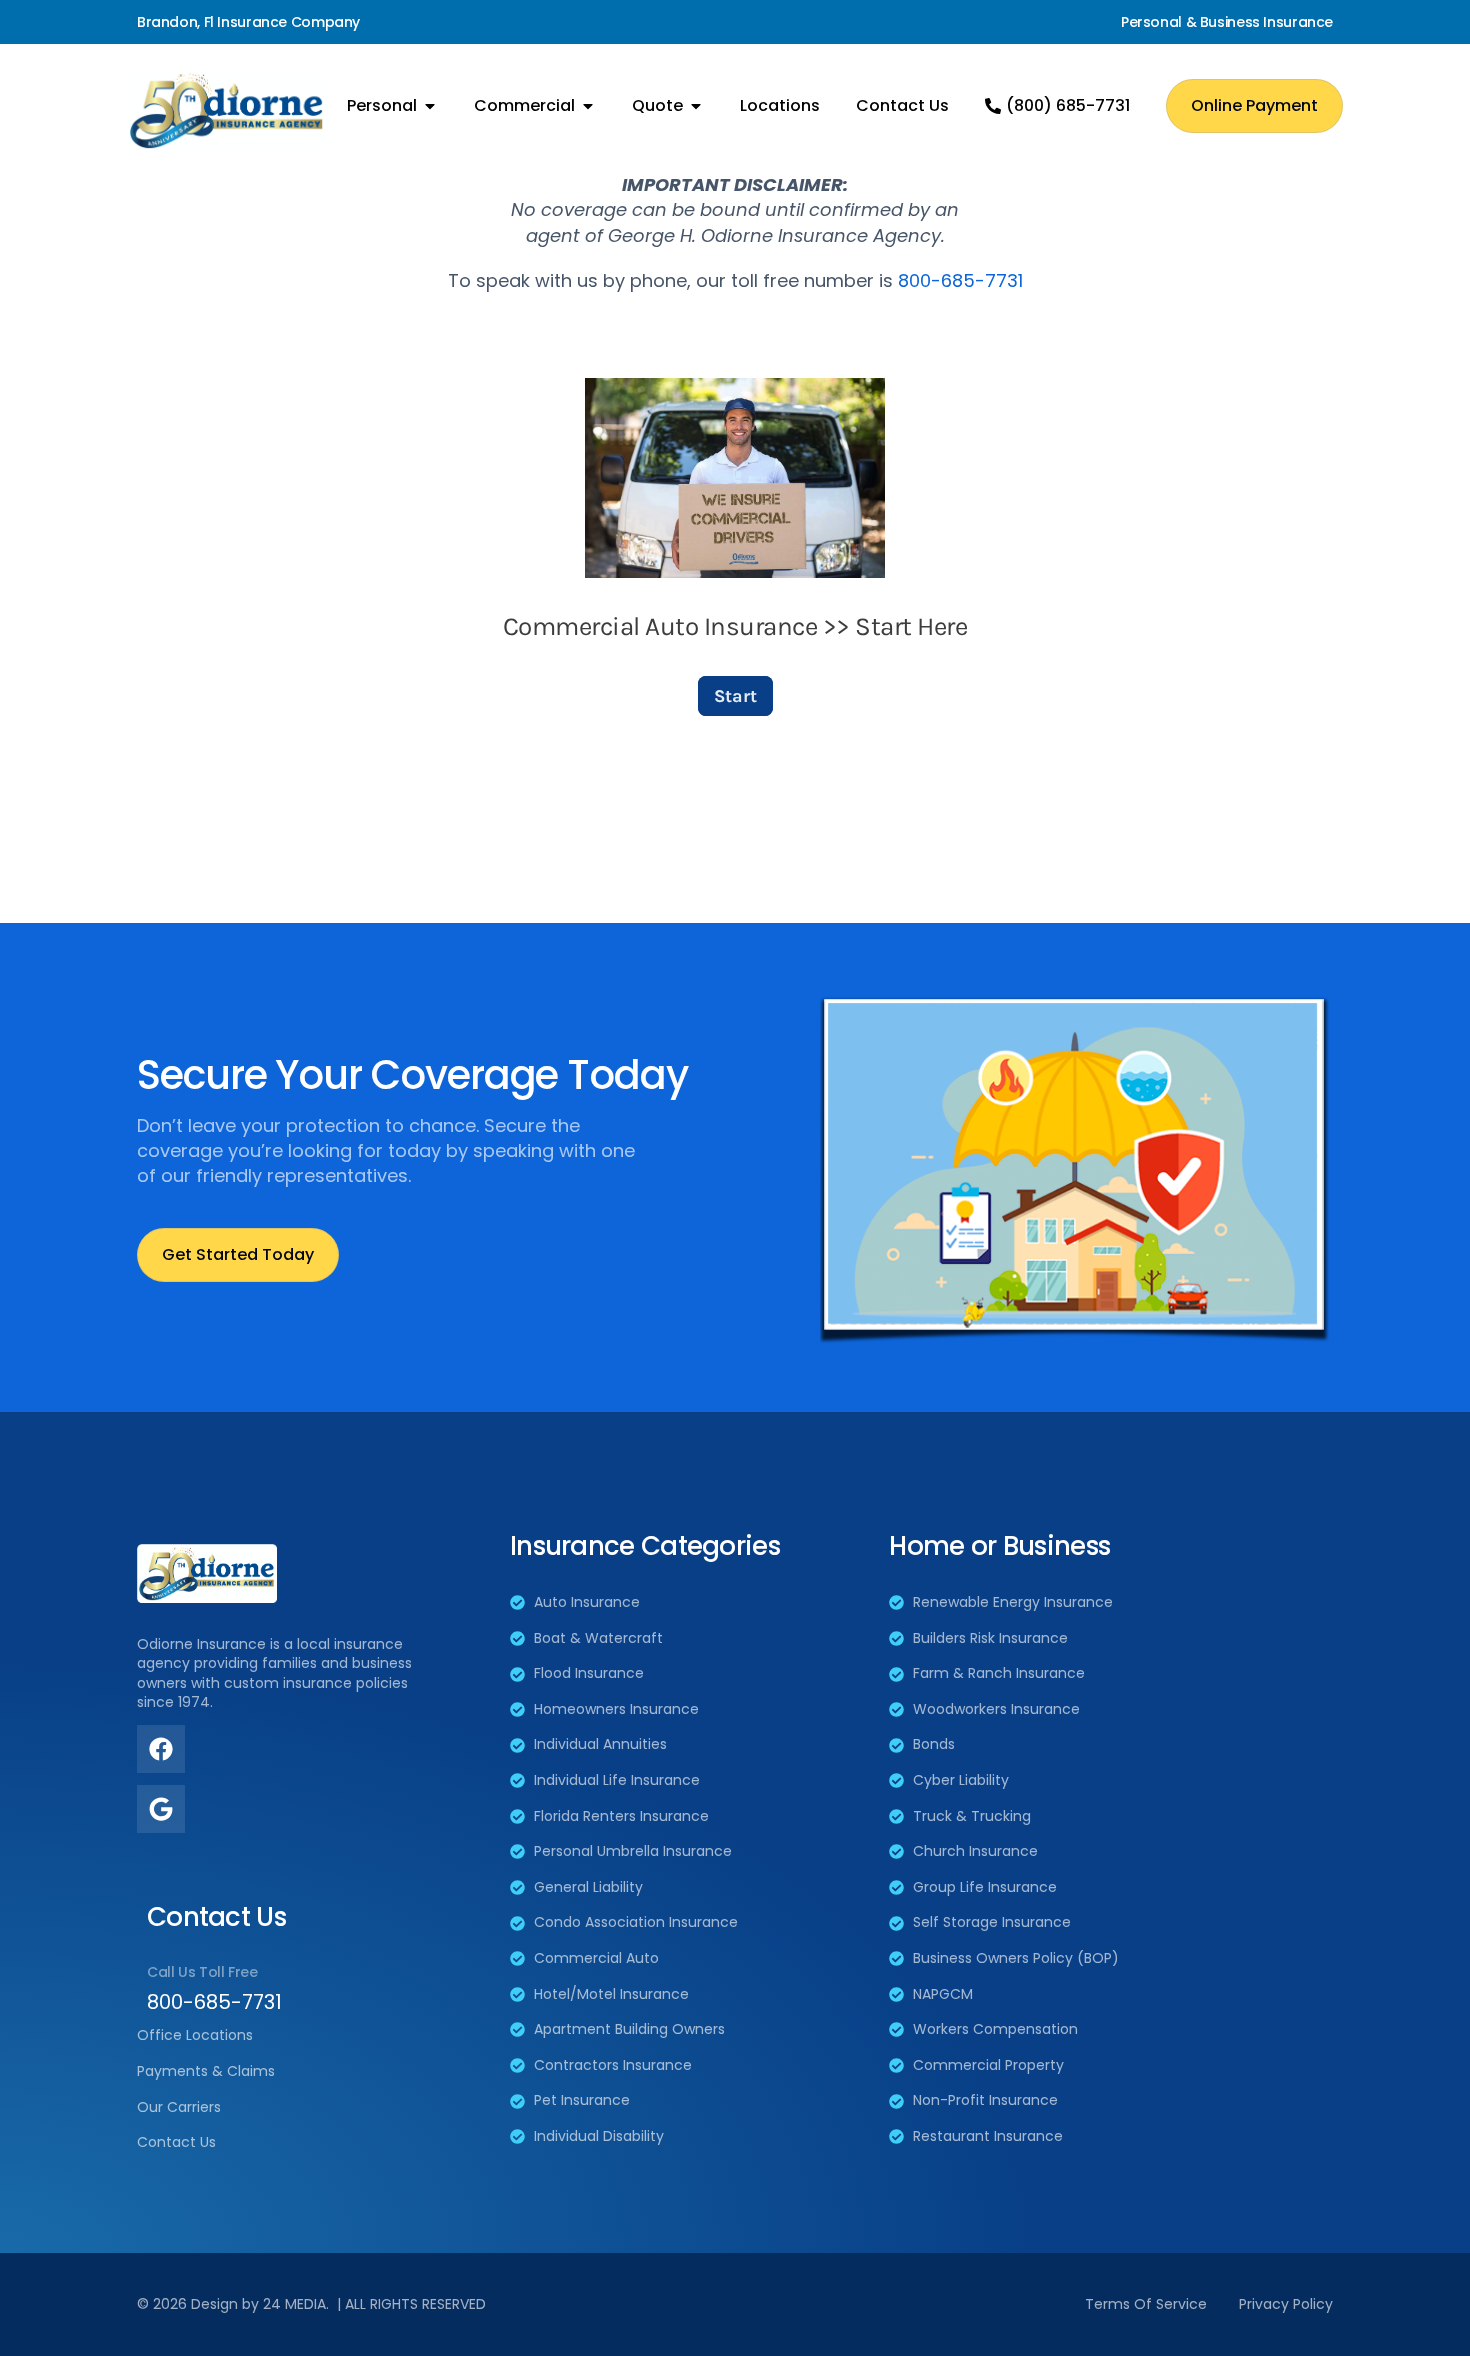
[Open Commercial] (588, 106)
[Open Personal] (430, 106)
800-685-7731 (960, 280)
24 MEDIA (294, 2304)
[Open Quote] (696, 106)
